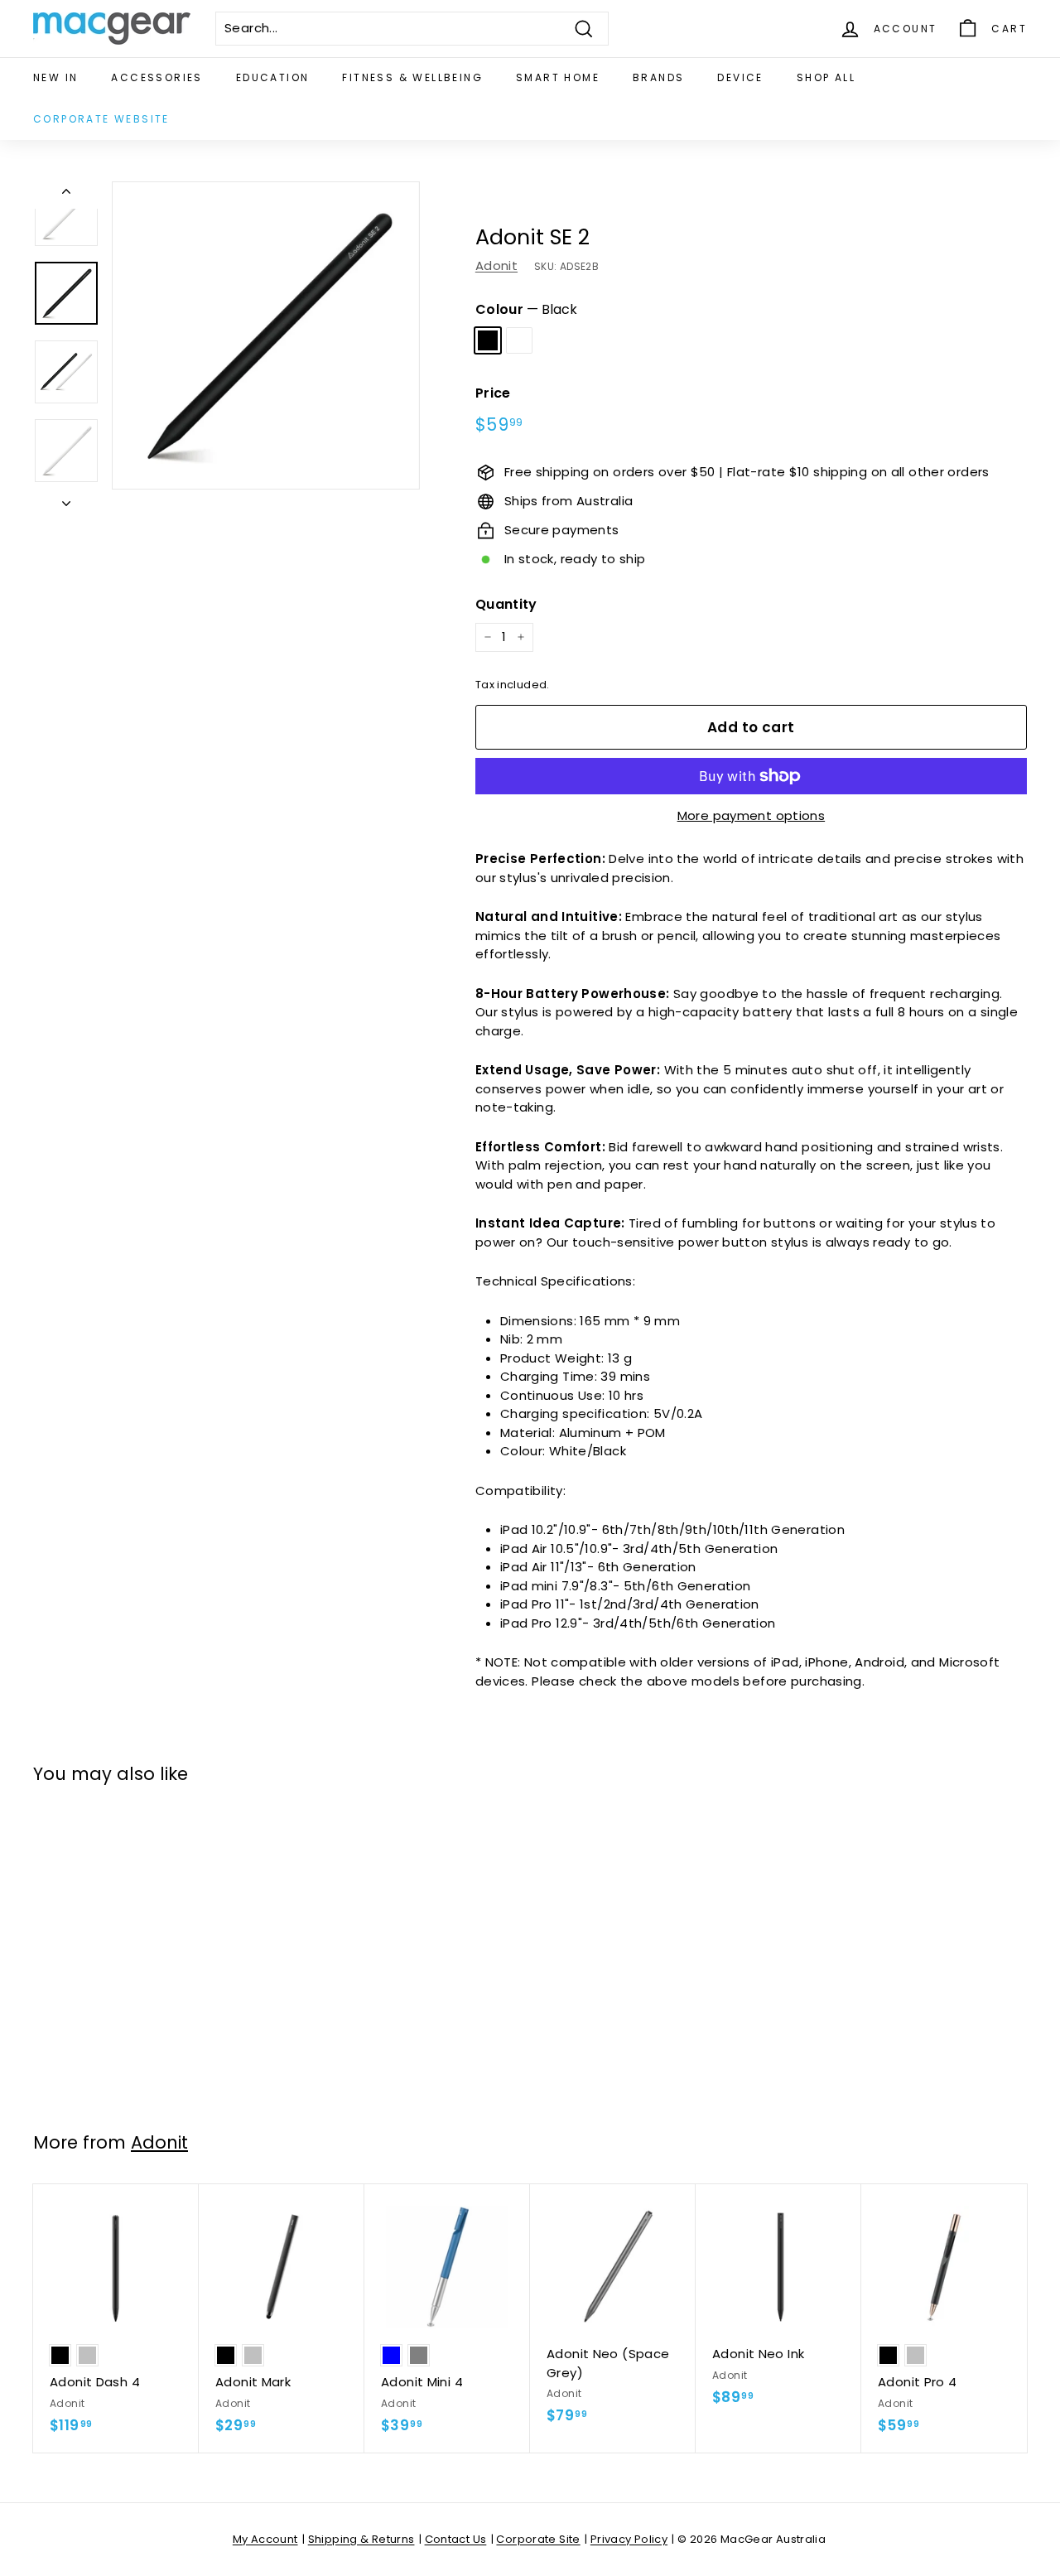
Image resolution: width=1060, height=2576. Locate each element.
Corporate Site (538, 2539)
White (519, 340)
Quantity (506, 604)
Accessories (157, 77)
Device (740, 77)
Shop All (826, 77)
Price (493, 393)
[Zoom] (266, 335)
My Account (265, 2539)
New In (55, 77)
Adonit (496, 265)
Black (488, 340)
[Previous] (66, 195)
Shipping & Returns (361, 2539)
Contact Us (456, 2539)
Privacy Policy (629, 2539)
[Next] (66, 500)
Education (273, 77)
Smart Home (558, 77)
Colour (527, 309)
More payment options (752, 815)
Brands (658, 77)
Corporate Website (101, 119)
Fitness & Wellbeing (412, 77)
